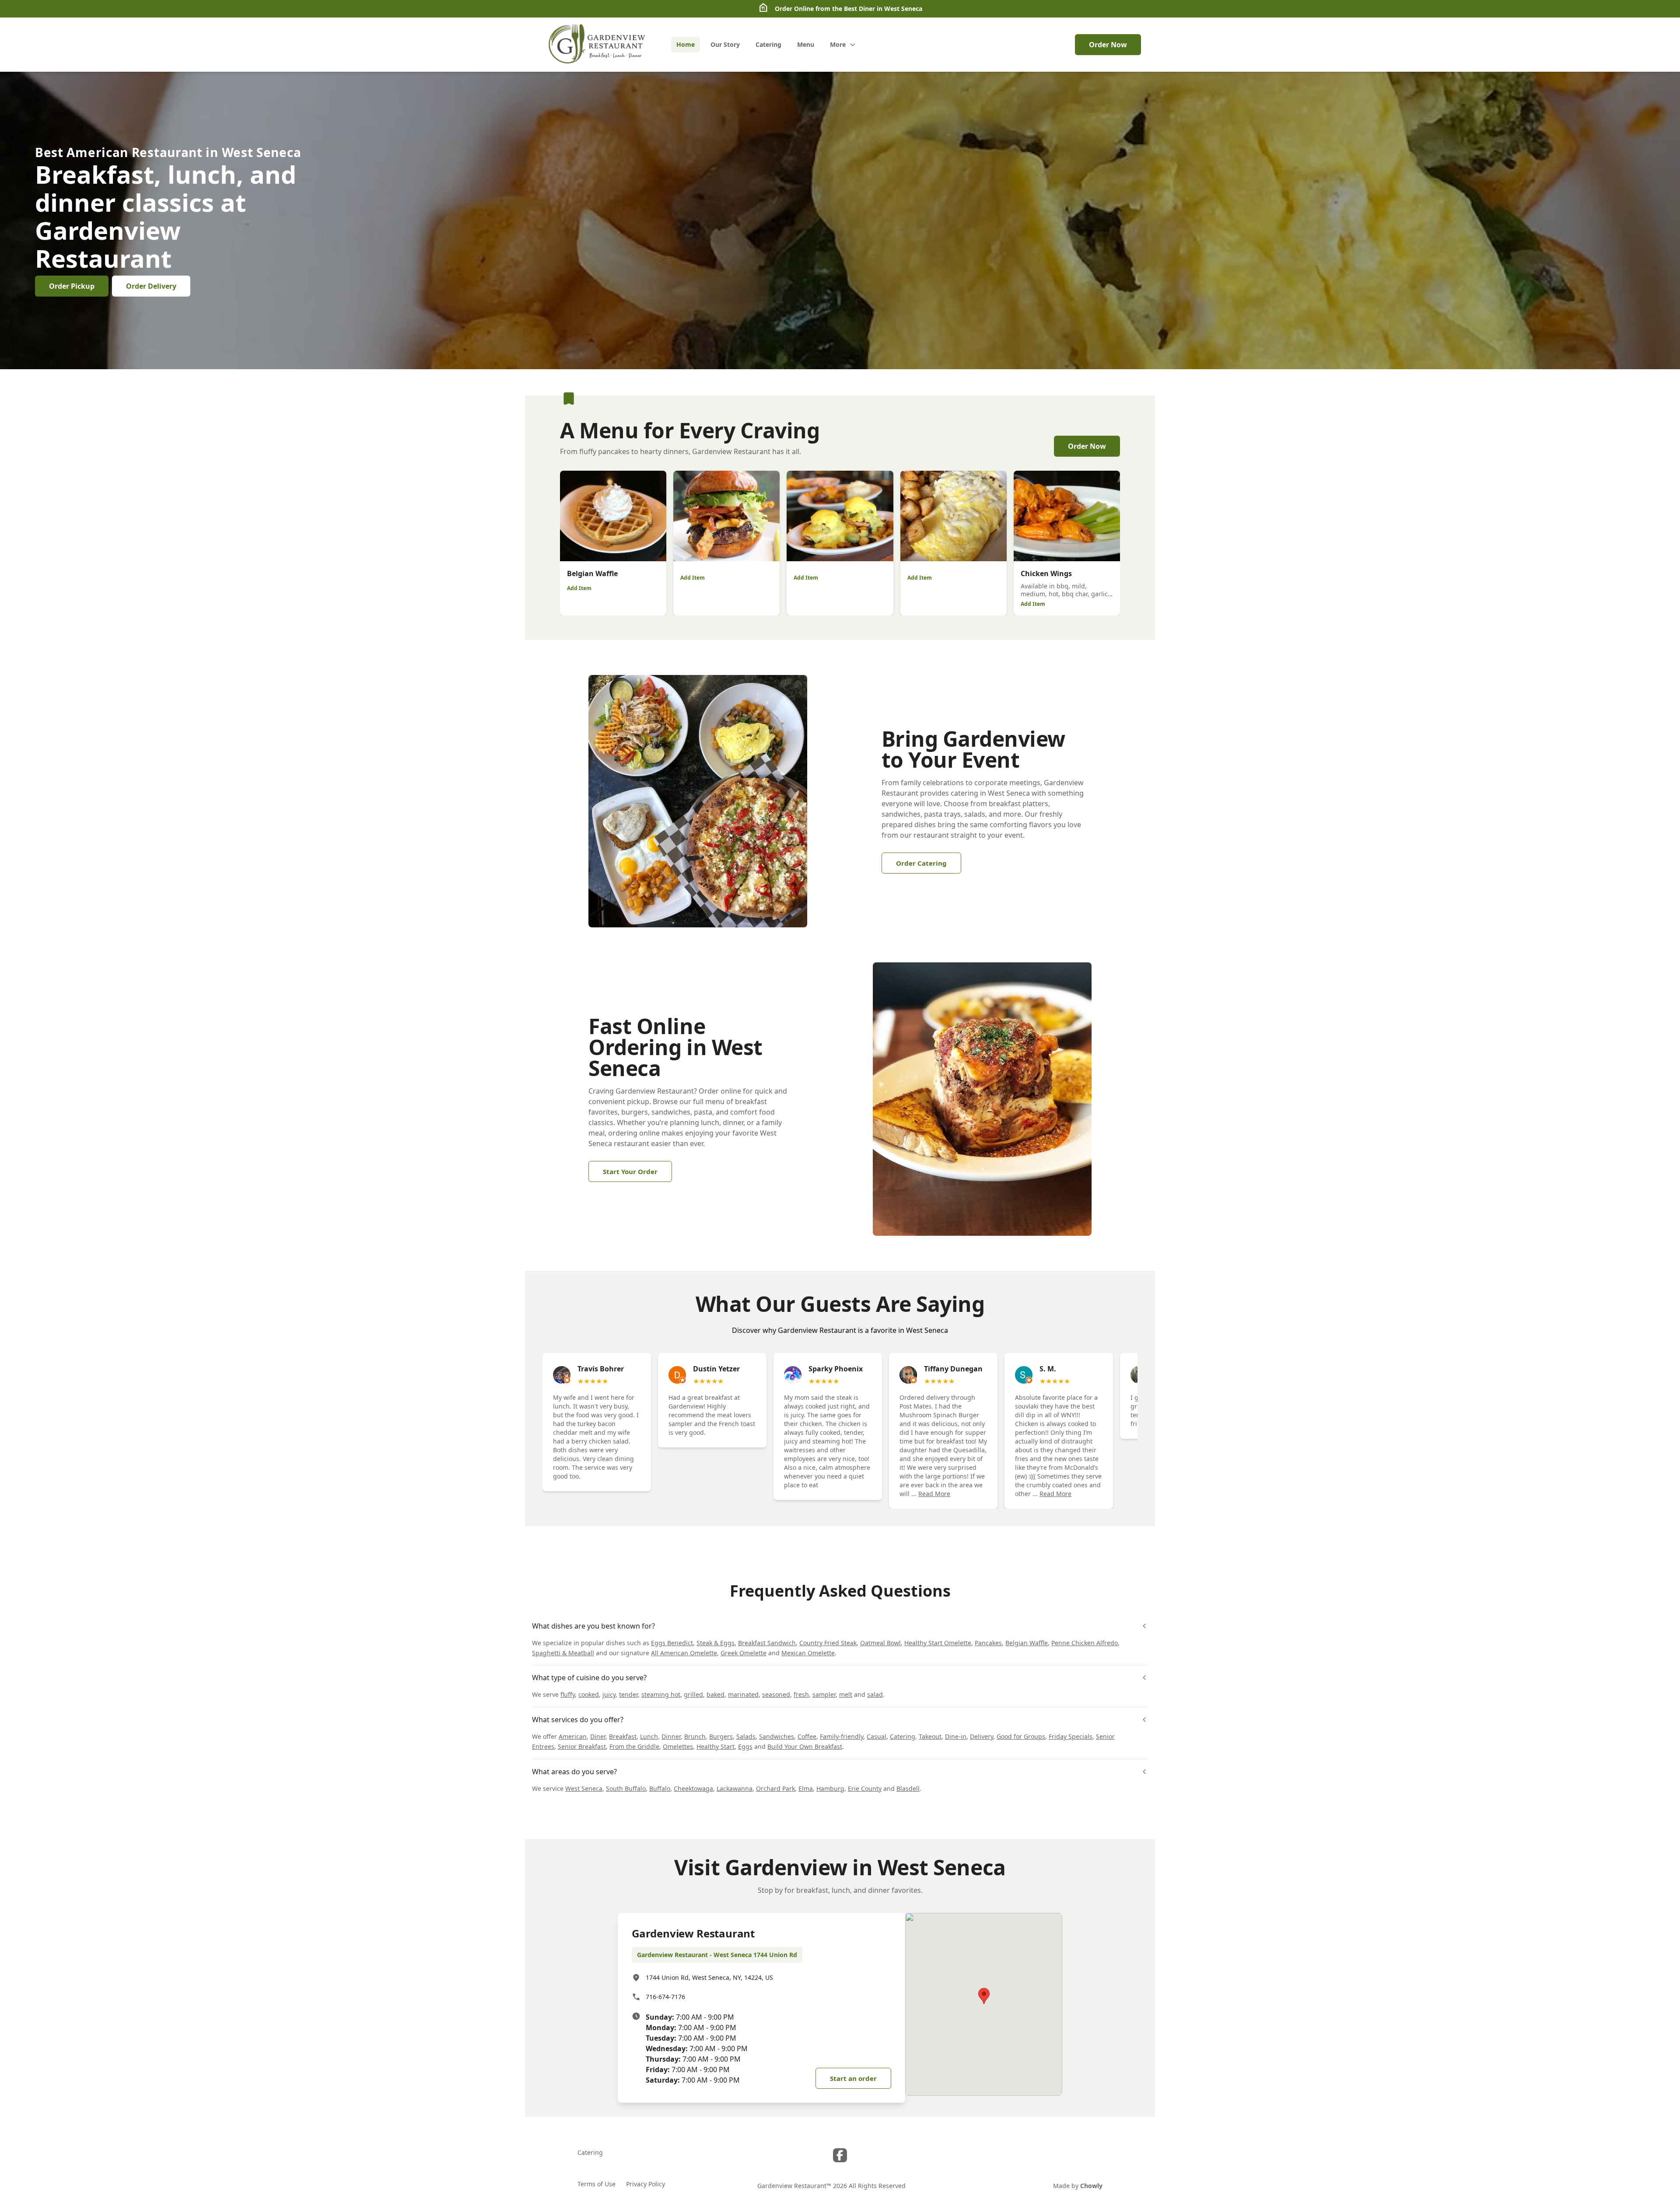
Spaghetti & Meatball (563, 1653)
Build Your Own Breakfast (805, 1746)
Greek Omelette (744, 1653)
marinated (743, 1694)
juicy (609, 1694)
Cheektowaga (693, 1788)
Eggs (745, 1746)
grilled (693, 1694)
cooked (589, 1694)
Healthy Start (716, 1746)
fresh (801, 1694)
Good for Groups (1021, 1736)
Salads (746, 1736)
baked (716, 1694)
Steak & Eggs (716, 1643)
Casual (877, 1736)
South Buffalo (626, 1788)
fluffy (568, 1694)
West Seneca (584, 1788)
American (573, 1736)
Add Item (579, 588)
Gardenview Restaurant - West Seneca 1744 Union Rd (717, 1955)
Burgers (721, 1736)
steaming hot (661, 1694)
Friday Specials (1071, 1736)
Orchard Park (775, 1788)
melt (846, 1694)
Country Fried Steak (828, 1643)
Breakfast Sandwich (767, 1643)
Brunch (695, 1736)
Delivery (982, 1736)
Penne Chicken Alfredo (1085, 1643)
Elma (806, 1788)
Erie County (865, 1788)
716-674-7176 (665, 1997)
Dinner (671, 1736)
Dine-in (956, 1736)
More (838, 44)
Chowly (1091, 2186)
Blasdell (908, 1788)
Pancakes (988, 1643)
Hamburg (830, 1788)
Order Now (1108, 45)
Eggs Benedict (672, 1643)
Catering (903, 1736)
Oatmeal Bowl (880, 1643)
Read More (934, 1494)
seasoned (776, 1694)
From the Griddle (634, 1746)
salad (875, 1694)
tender (628, 1694)
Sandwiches (777, 1736)
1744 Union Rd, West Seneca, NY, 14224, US (709, 1977)
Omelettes (678, 1746)
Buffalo (660, 1788)
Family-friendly (842, 1736)
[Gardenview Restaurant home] (598, 45)
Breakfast (623, 1736)
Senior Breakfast (582, 1746)
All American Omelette (684, 1653)
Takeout (930, 1736)
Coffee (807, 1736)
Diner (598, 1736)
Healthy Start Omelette (938, 1643)
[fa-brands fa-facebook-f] (840, 2155)
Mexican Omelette (808, 1653)
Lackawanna (735, 1788)
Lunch (649, 1736)
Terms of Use (597, 2184)
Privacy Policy (646, 2184)
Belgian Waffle (1027, 1643)
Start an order (853, 2078)
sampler (824, 1694)
